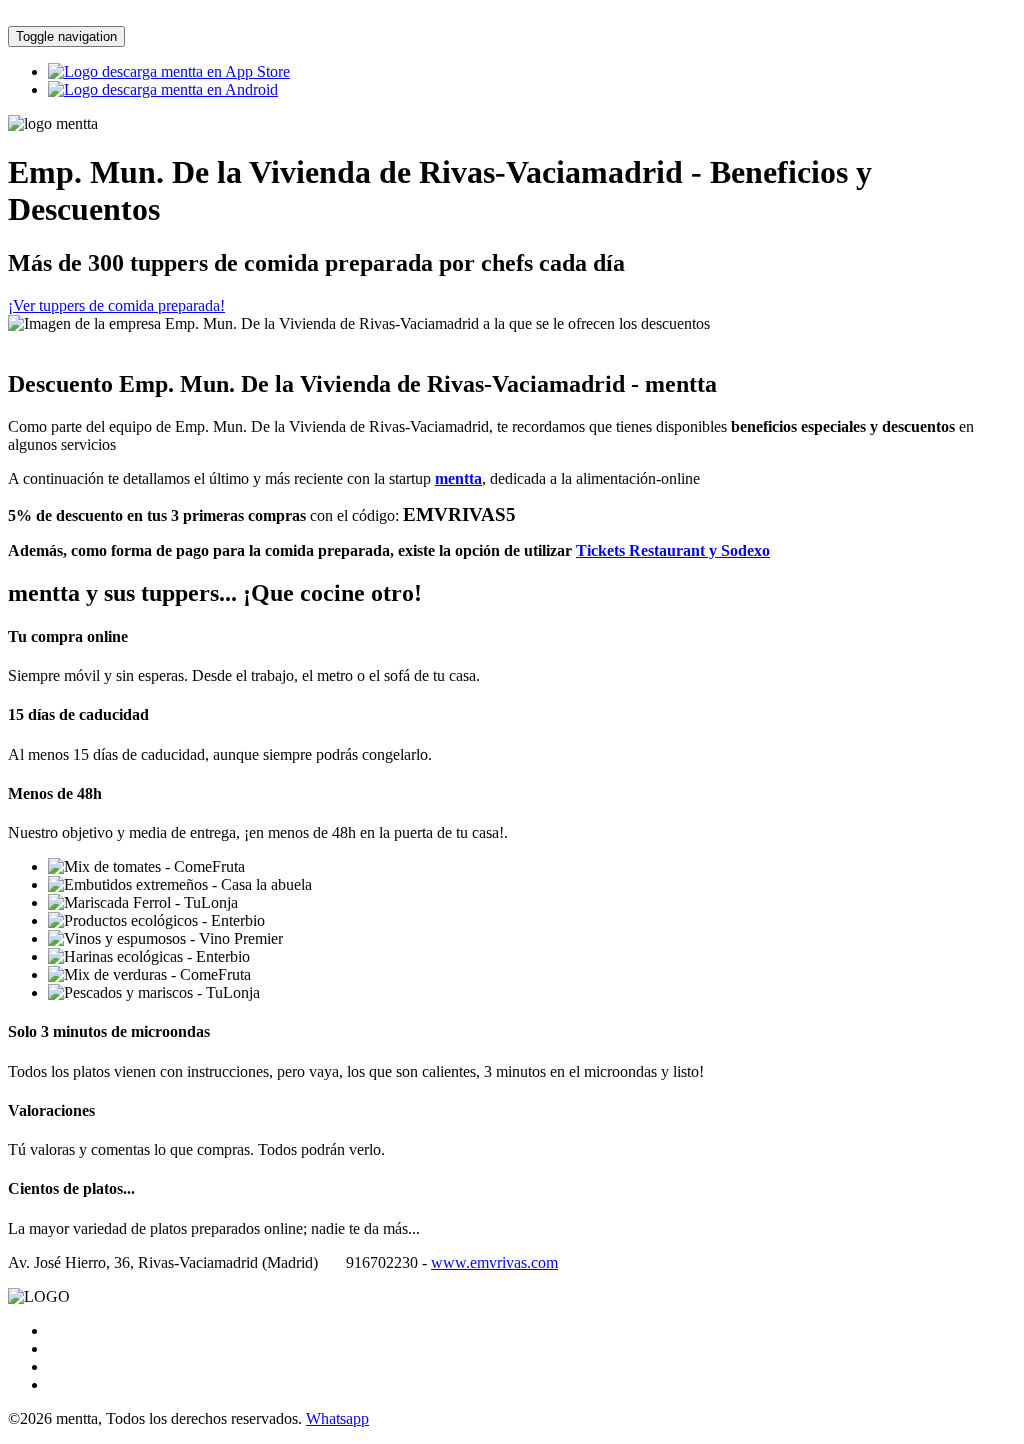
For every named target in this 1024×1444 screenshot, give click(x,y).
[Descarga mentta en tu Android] (163, 89)
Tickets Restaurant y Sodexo (673, 550)
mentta (458, 478)
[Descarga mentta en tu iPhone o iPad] (169, 71)
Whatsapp (337, 1418)
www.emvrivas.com (494, 1262)
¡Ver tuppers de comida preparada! (116, 305)
